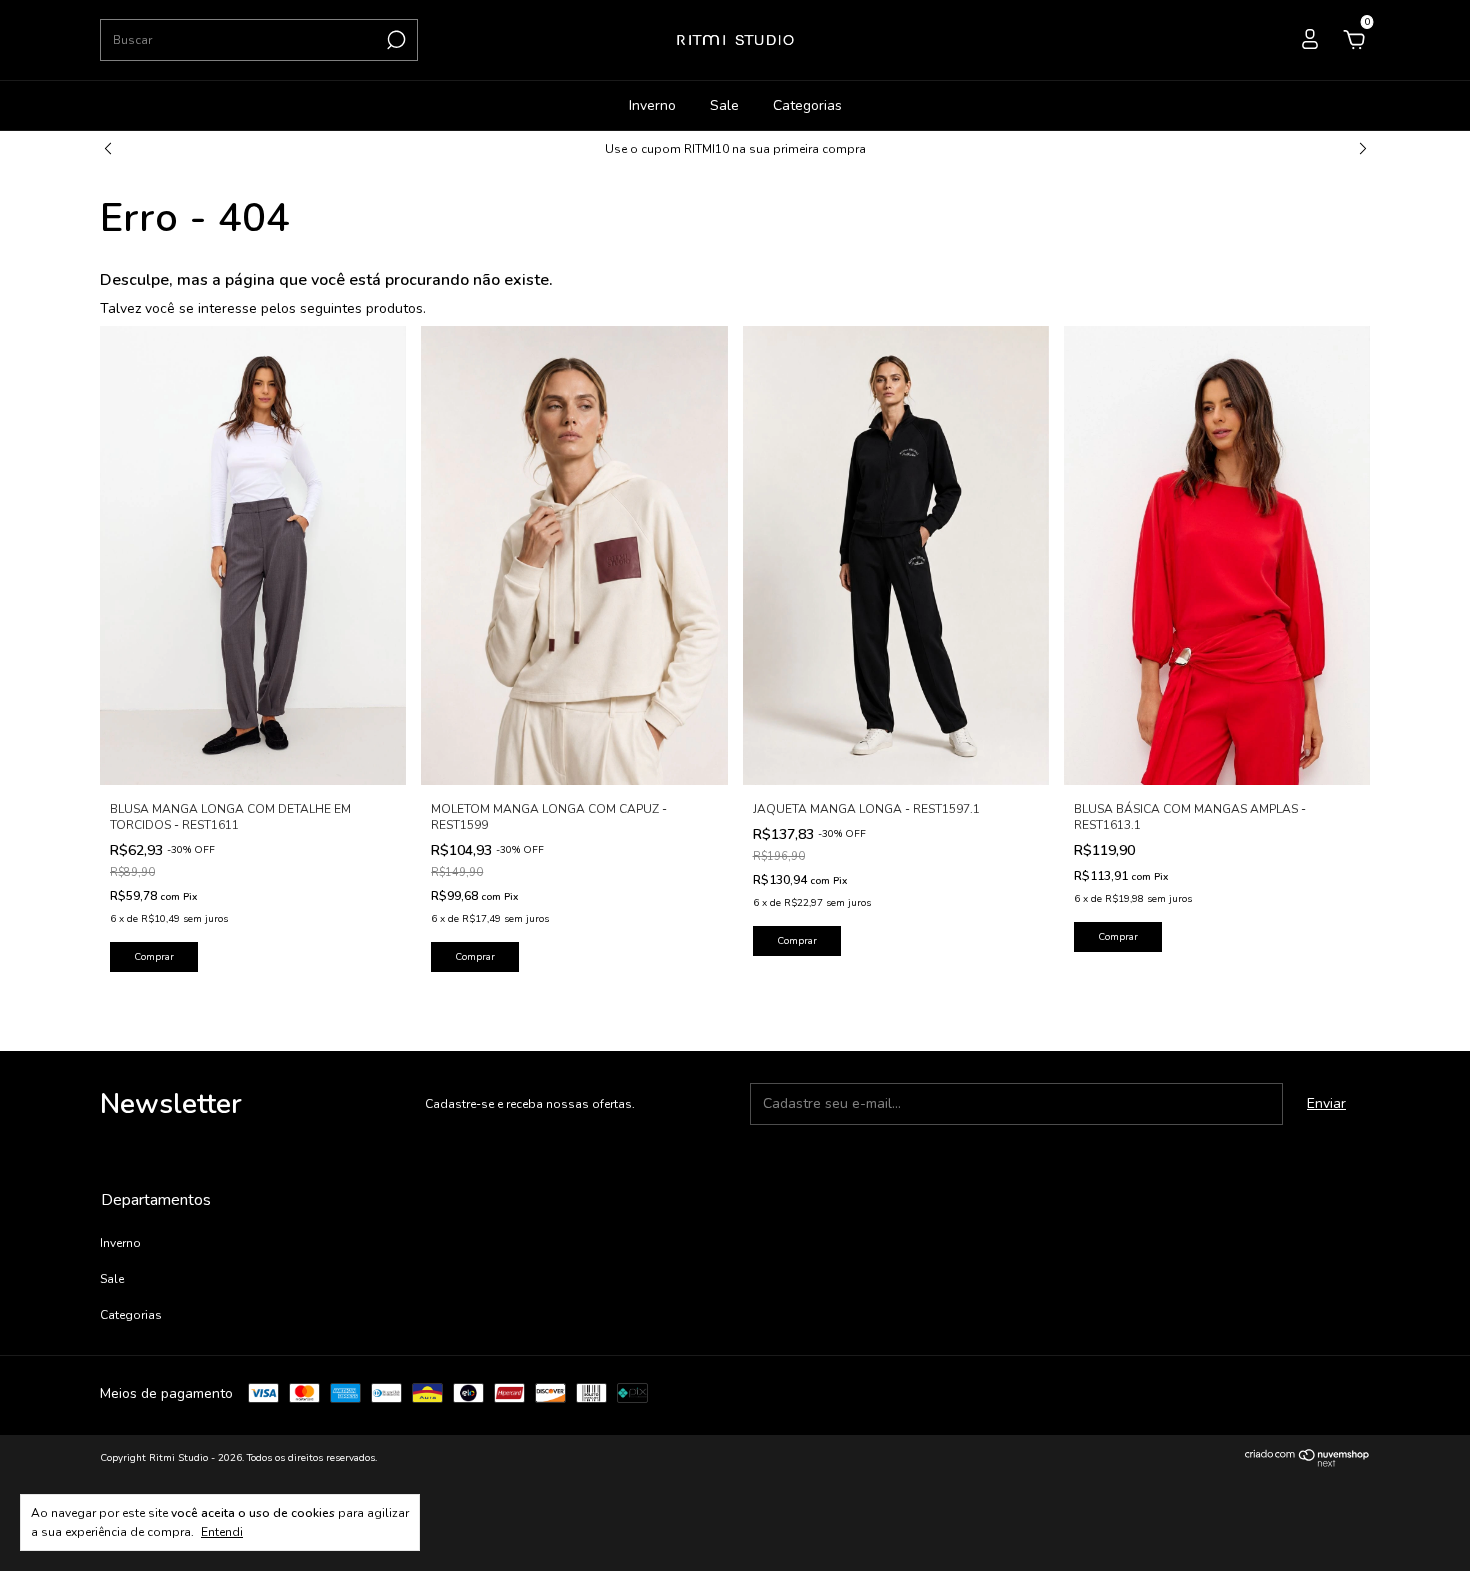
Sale (724, 105)
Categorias (807, 105)
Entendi (222, 1532)
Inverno (652, 105)
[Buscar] (394, 40)
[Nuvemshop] (1307, 1463)
